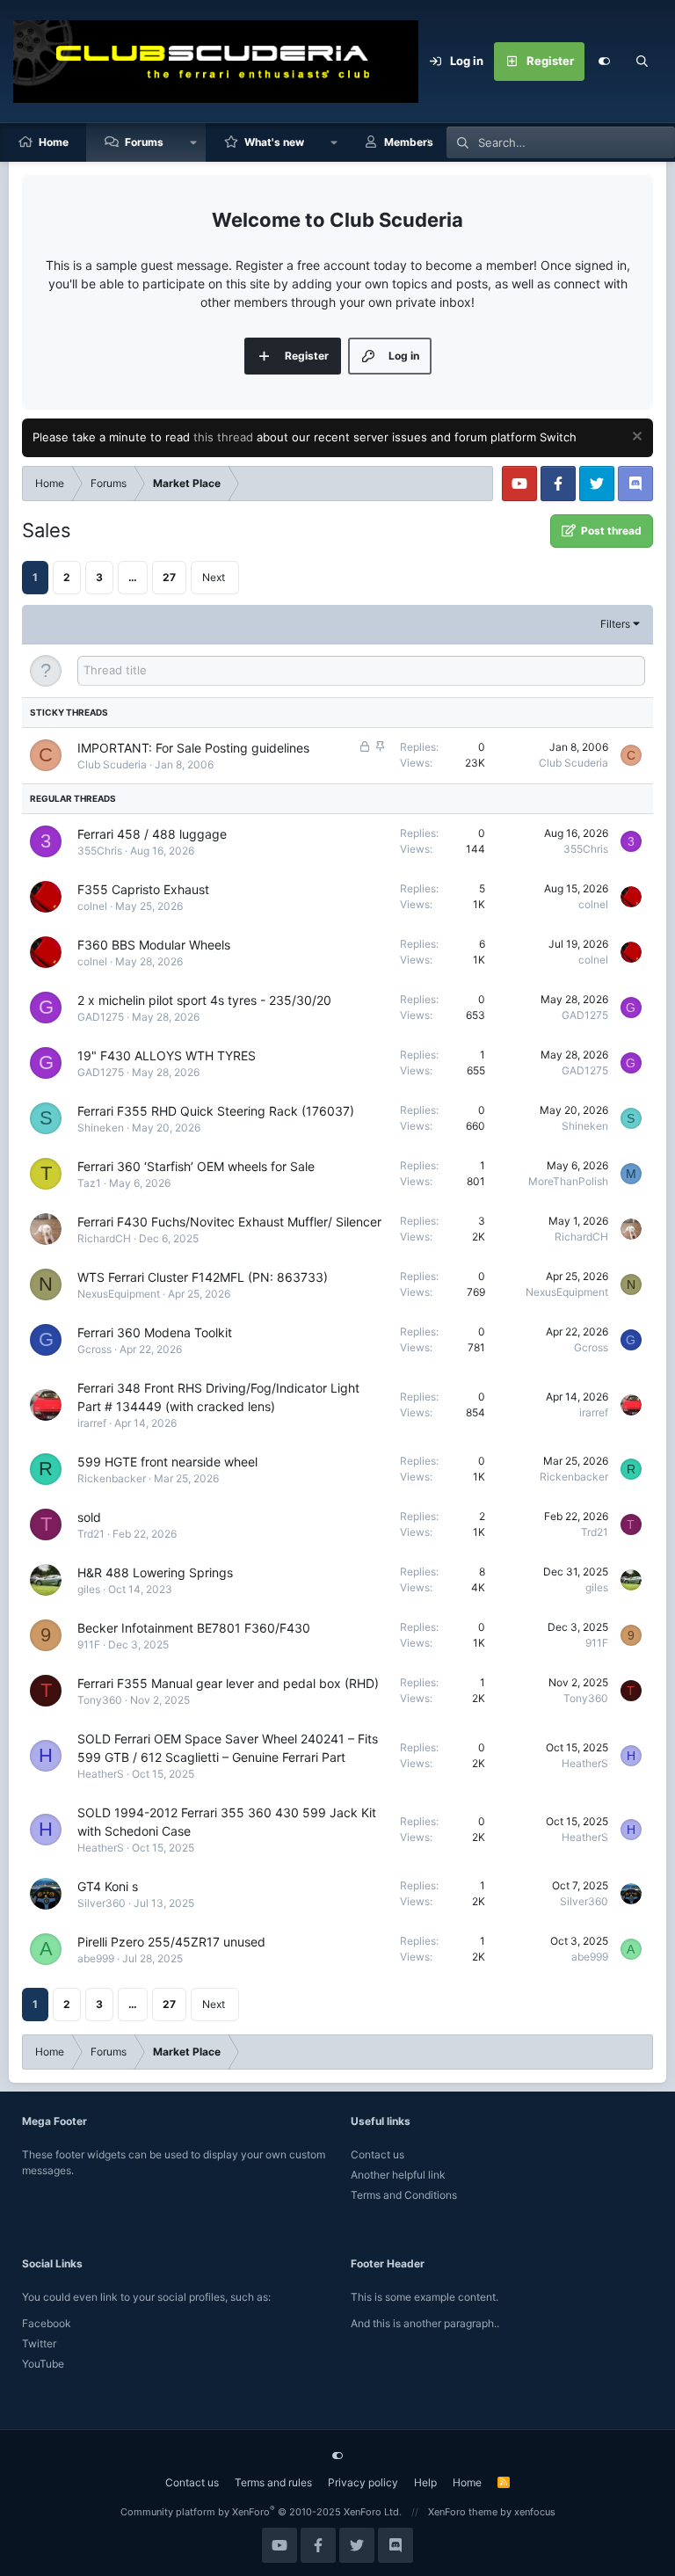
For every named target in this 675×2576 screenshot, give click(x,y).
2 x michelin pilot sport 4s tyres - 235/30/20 (204, 1000)
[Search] (642, 62)
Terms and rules (273, 2482)
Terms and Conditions (404, 2195)
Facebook (47, 2323)
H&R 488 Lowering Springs (155, 1572)
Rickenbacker (112, 1478)
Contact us (377, 2154)
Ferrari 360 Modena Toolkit (155, 1332)
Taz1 (89, 1183)
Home (54, 142)
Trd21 (91, 1534)
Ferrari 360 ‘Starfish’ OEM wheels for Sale (196, 1166)
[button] (193, 142)
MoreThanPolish (568, 1181)
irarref (92, 1423)
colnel (92, 906)
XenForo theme (463, 2512)
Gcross (94, 1349)
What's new (274, 142)
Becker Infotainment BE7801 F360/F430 (194, 1628)
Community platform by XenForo (261, 2512)
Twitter (39, 2343)
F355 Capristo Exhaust (143, 889)
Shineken (101, 1128)
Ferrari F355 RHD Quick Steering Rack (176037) (216, 1111)
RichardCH (104, 1238)
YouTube (43, 2364)
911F (89, 1645)
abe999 (96, 1958)
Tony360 (100, 1700)
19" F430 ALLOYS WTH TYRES (167, 1055)
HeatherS (101, 1774)
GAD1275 (101, 1017)
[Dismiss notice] (635, 438)
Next (214, 577)
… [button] (133, 577)
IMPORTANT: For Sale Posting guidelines (193, 748)
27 (169, 577)
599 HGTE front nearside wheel (167, 1462)
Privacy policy (363, 2482)
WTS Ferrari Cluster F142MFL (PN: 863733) (203, 1277)
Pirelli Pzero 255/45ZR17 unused (171, 1942)
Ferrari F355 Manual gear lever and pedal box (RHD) (228, 1683)
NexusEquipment (119, 1294)
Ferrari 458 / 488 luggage (152, 834)
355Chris (100, 851)
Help (425, 2482)
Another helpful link (398, 2175)
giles (89, 1589)
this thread (223, 437)
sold (89, 1517)
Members (409, 142)
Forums (144, 142)
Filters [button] (615, 624)
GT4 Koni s (108, 1886)
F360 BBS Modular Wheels (154, 945)
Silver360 (102, 1903)
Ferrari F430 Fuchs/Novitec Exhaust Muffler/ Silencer (229, 1222)
